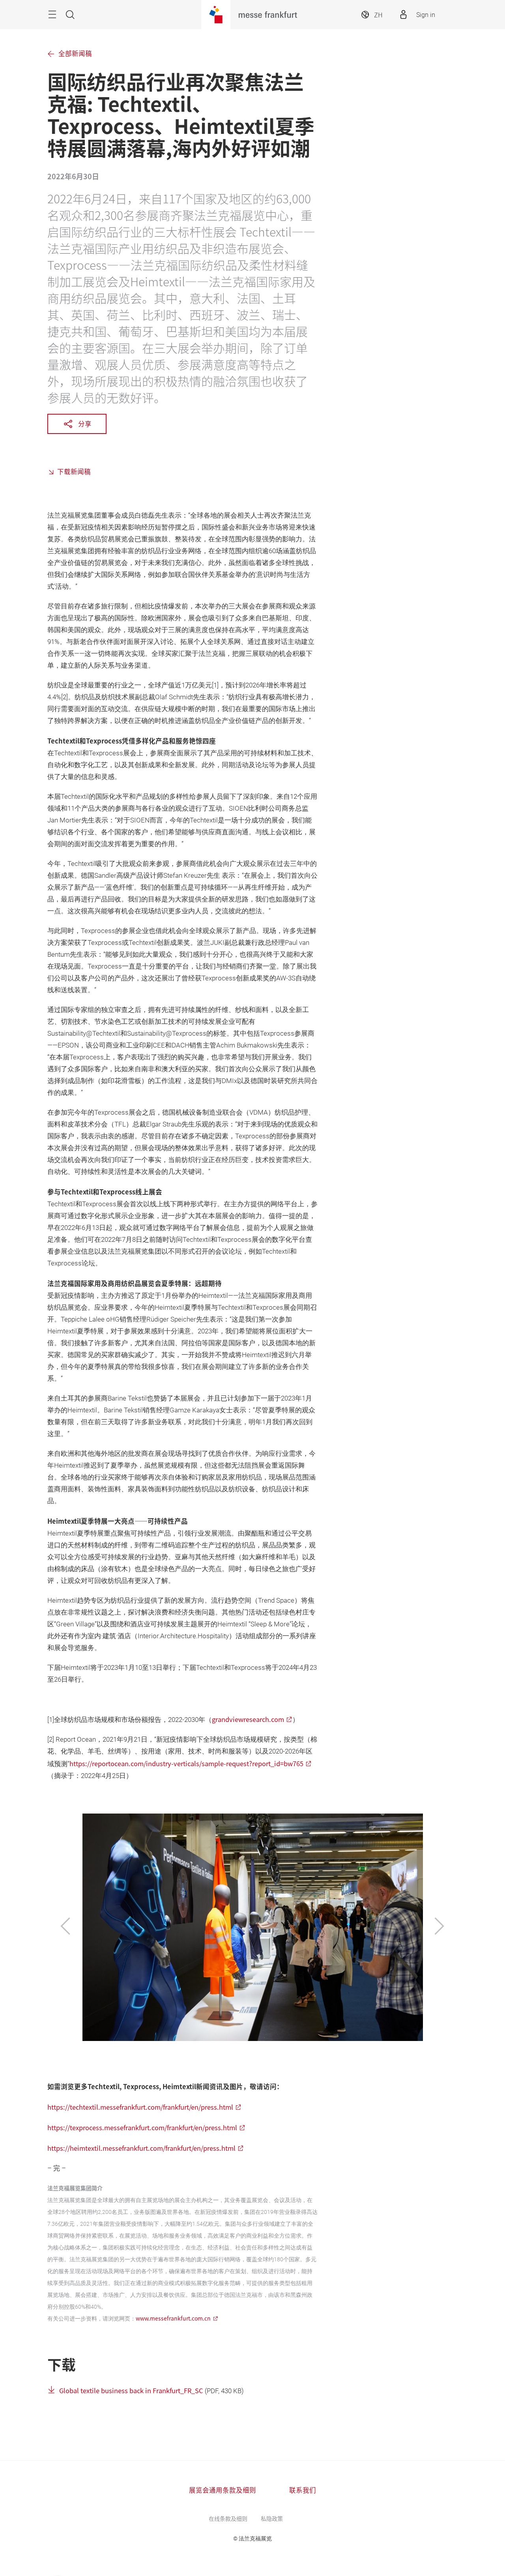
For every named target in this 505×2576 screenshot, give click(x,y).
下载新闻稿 (74, 471)
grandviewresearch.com (248, 1719)
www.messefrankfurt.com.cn (173, 2318)
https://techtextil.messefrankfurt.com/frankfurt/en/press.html (140, 2107)
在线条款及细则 (228, 2518)
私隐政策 (272, 2518)
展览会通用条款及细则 (223, 2490)
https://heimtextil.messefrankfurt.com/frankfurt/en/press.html (141, 2148)
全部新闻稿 (75, 54)
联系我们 (303, 2490)
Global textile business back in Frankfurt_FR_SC (132, 2390)
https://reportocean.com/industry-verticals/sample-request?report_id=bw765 (186, 1763)
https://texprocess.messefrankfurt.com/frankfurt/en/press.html (142, 2127)
